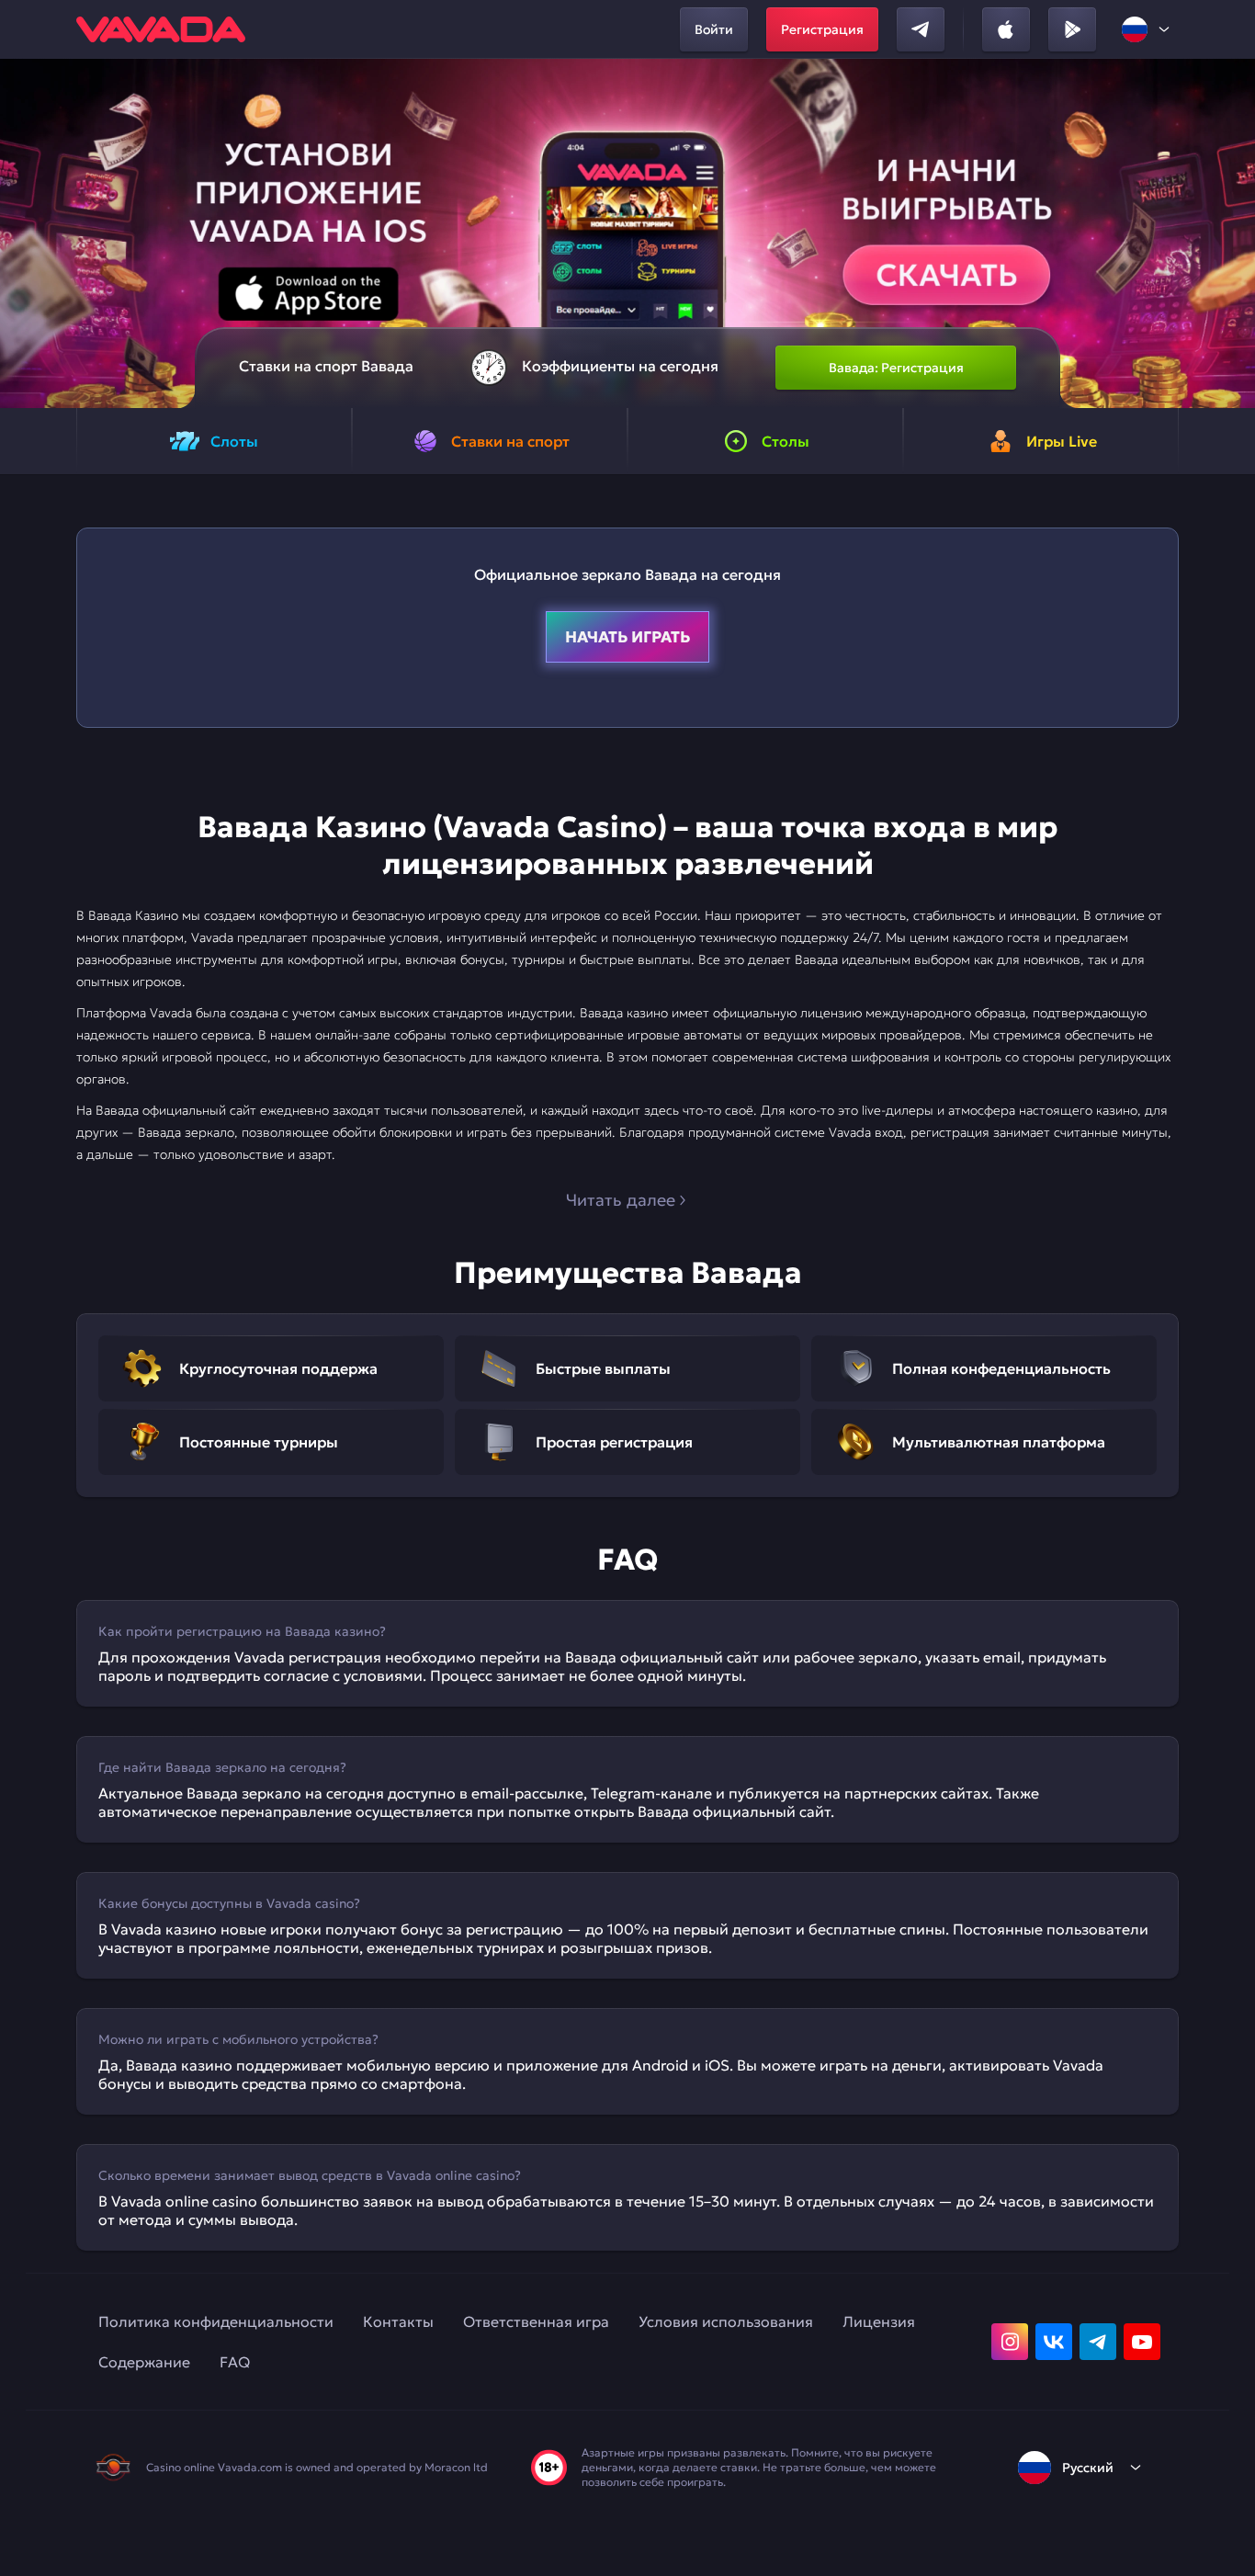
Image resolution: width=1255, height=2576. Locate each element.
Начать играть (627, 637)
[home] (161, 29)
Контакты (398, 2321)
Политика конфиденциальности (216, 2321)
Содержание (144, 2362)
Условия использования (726, 2321)
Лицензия (879, 2321)
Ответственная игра (536, 2321)
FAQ (235, 2362)
